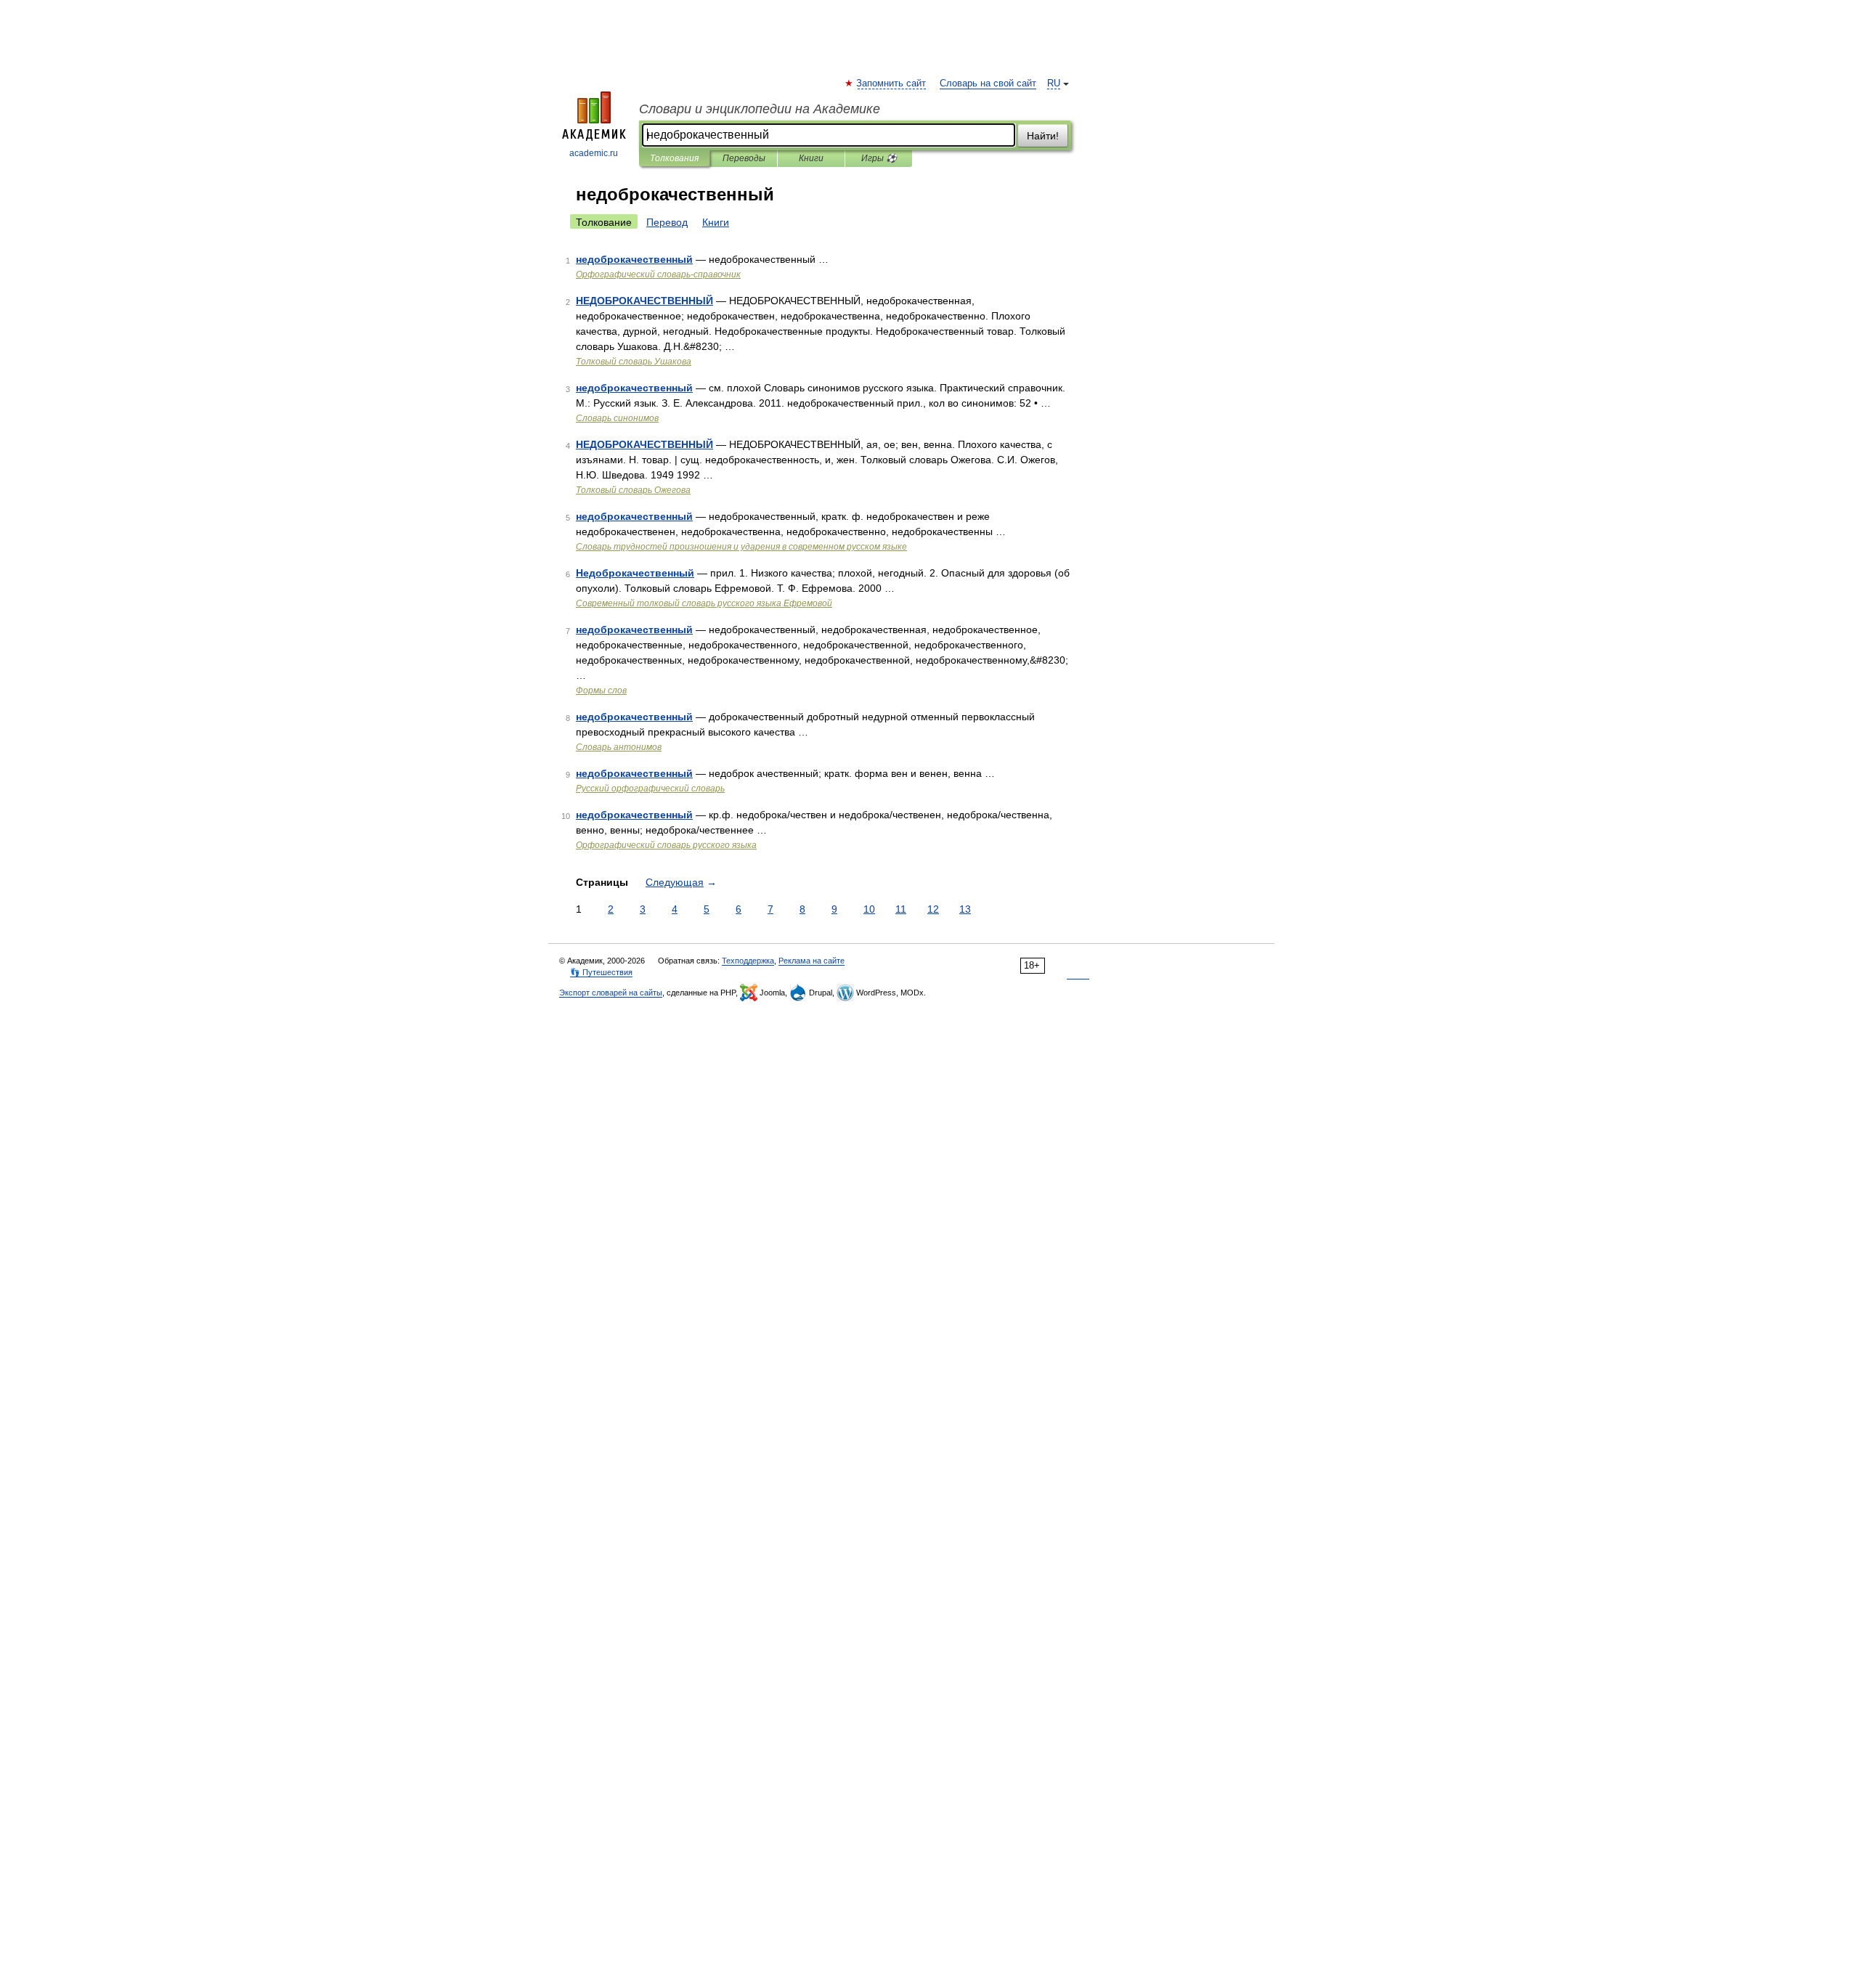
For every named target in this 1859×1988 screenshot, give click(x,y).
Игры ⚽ (879, 158)
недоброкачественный (634, 259)
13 (965, 909)
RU (1054, 83)
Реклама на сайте (811, 961)
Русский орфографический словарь (650, 789)
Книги (811, 158)
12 (933, 909)
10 (869, 909)
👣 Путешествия (601, 972)
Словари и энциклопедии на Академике (760, 109)
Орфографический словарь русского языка (666, 845)
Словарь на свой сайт (988, 83)
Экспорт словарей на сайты (611, 993)
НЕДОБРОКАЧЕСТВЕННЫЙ (644, 301)
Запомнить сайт (892, 83)
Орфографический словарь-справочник (658, 274)
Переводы (744, 158)
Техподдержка (748, 961)
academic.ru (594, 153)
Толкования (674, 158)
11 (901, 909)
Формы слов (601, 690)
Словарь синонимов (617, 418)
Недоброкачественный (635, 573)
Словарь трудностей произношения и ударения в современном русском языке (741, 547)
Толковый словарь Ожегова (633, 490)
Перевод (667, 222)
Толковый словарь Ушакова (634, 362)
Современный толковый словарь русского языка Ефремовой (704, 603)
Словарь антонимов (619, 747)
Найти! (1043, 136)
